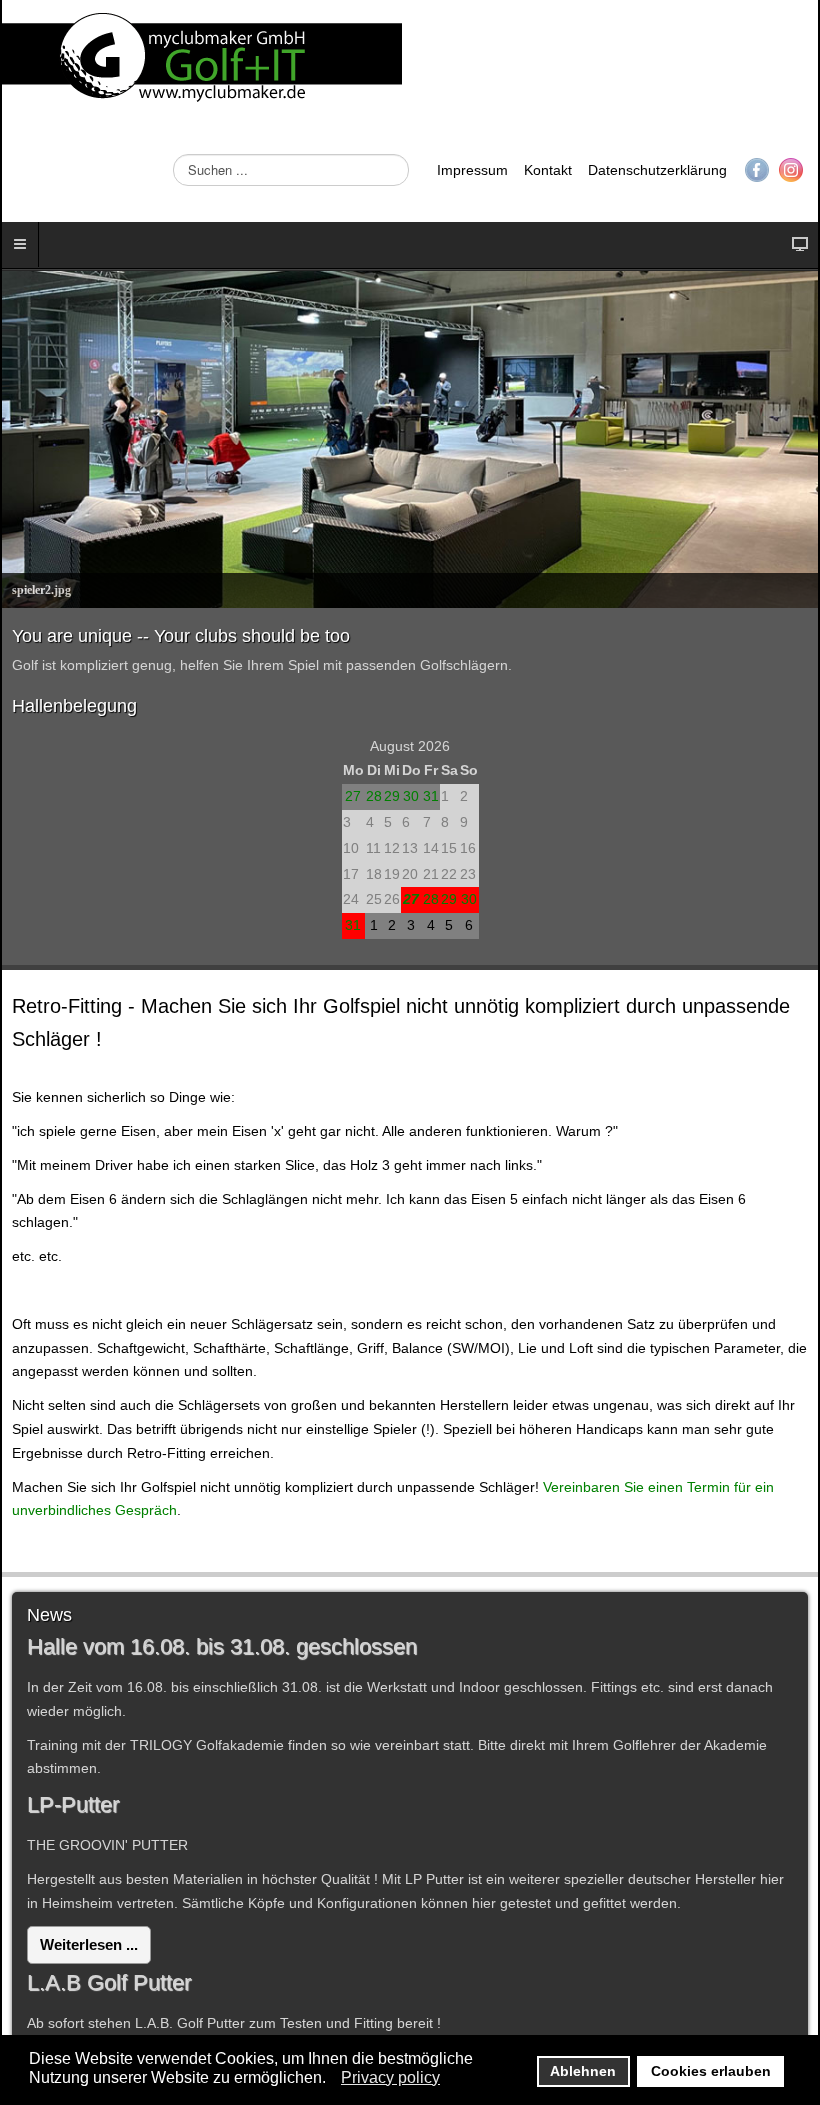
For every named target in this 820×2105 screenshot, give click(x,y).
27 (353, 796)
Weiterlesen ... (89, 1944)
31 (431, 796)
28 (374, 796)
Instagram (791, 170)
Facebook (757, 170)
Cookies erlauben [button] (711, 2071)
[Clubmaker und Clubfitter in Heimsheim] (202, 60)
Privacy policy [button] (390, 2077)
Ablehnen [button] (583, 2071)
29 (392, 796)
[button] (331, 2079)
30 (411, 796)
